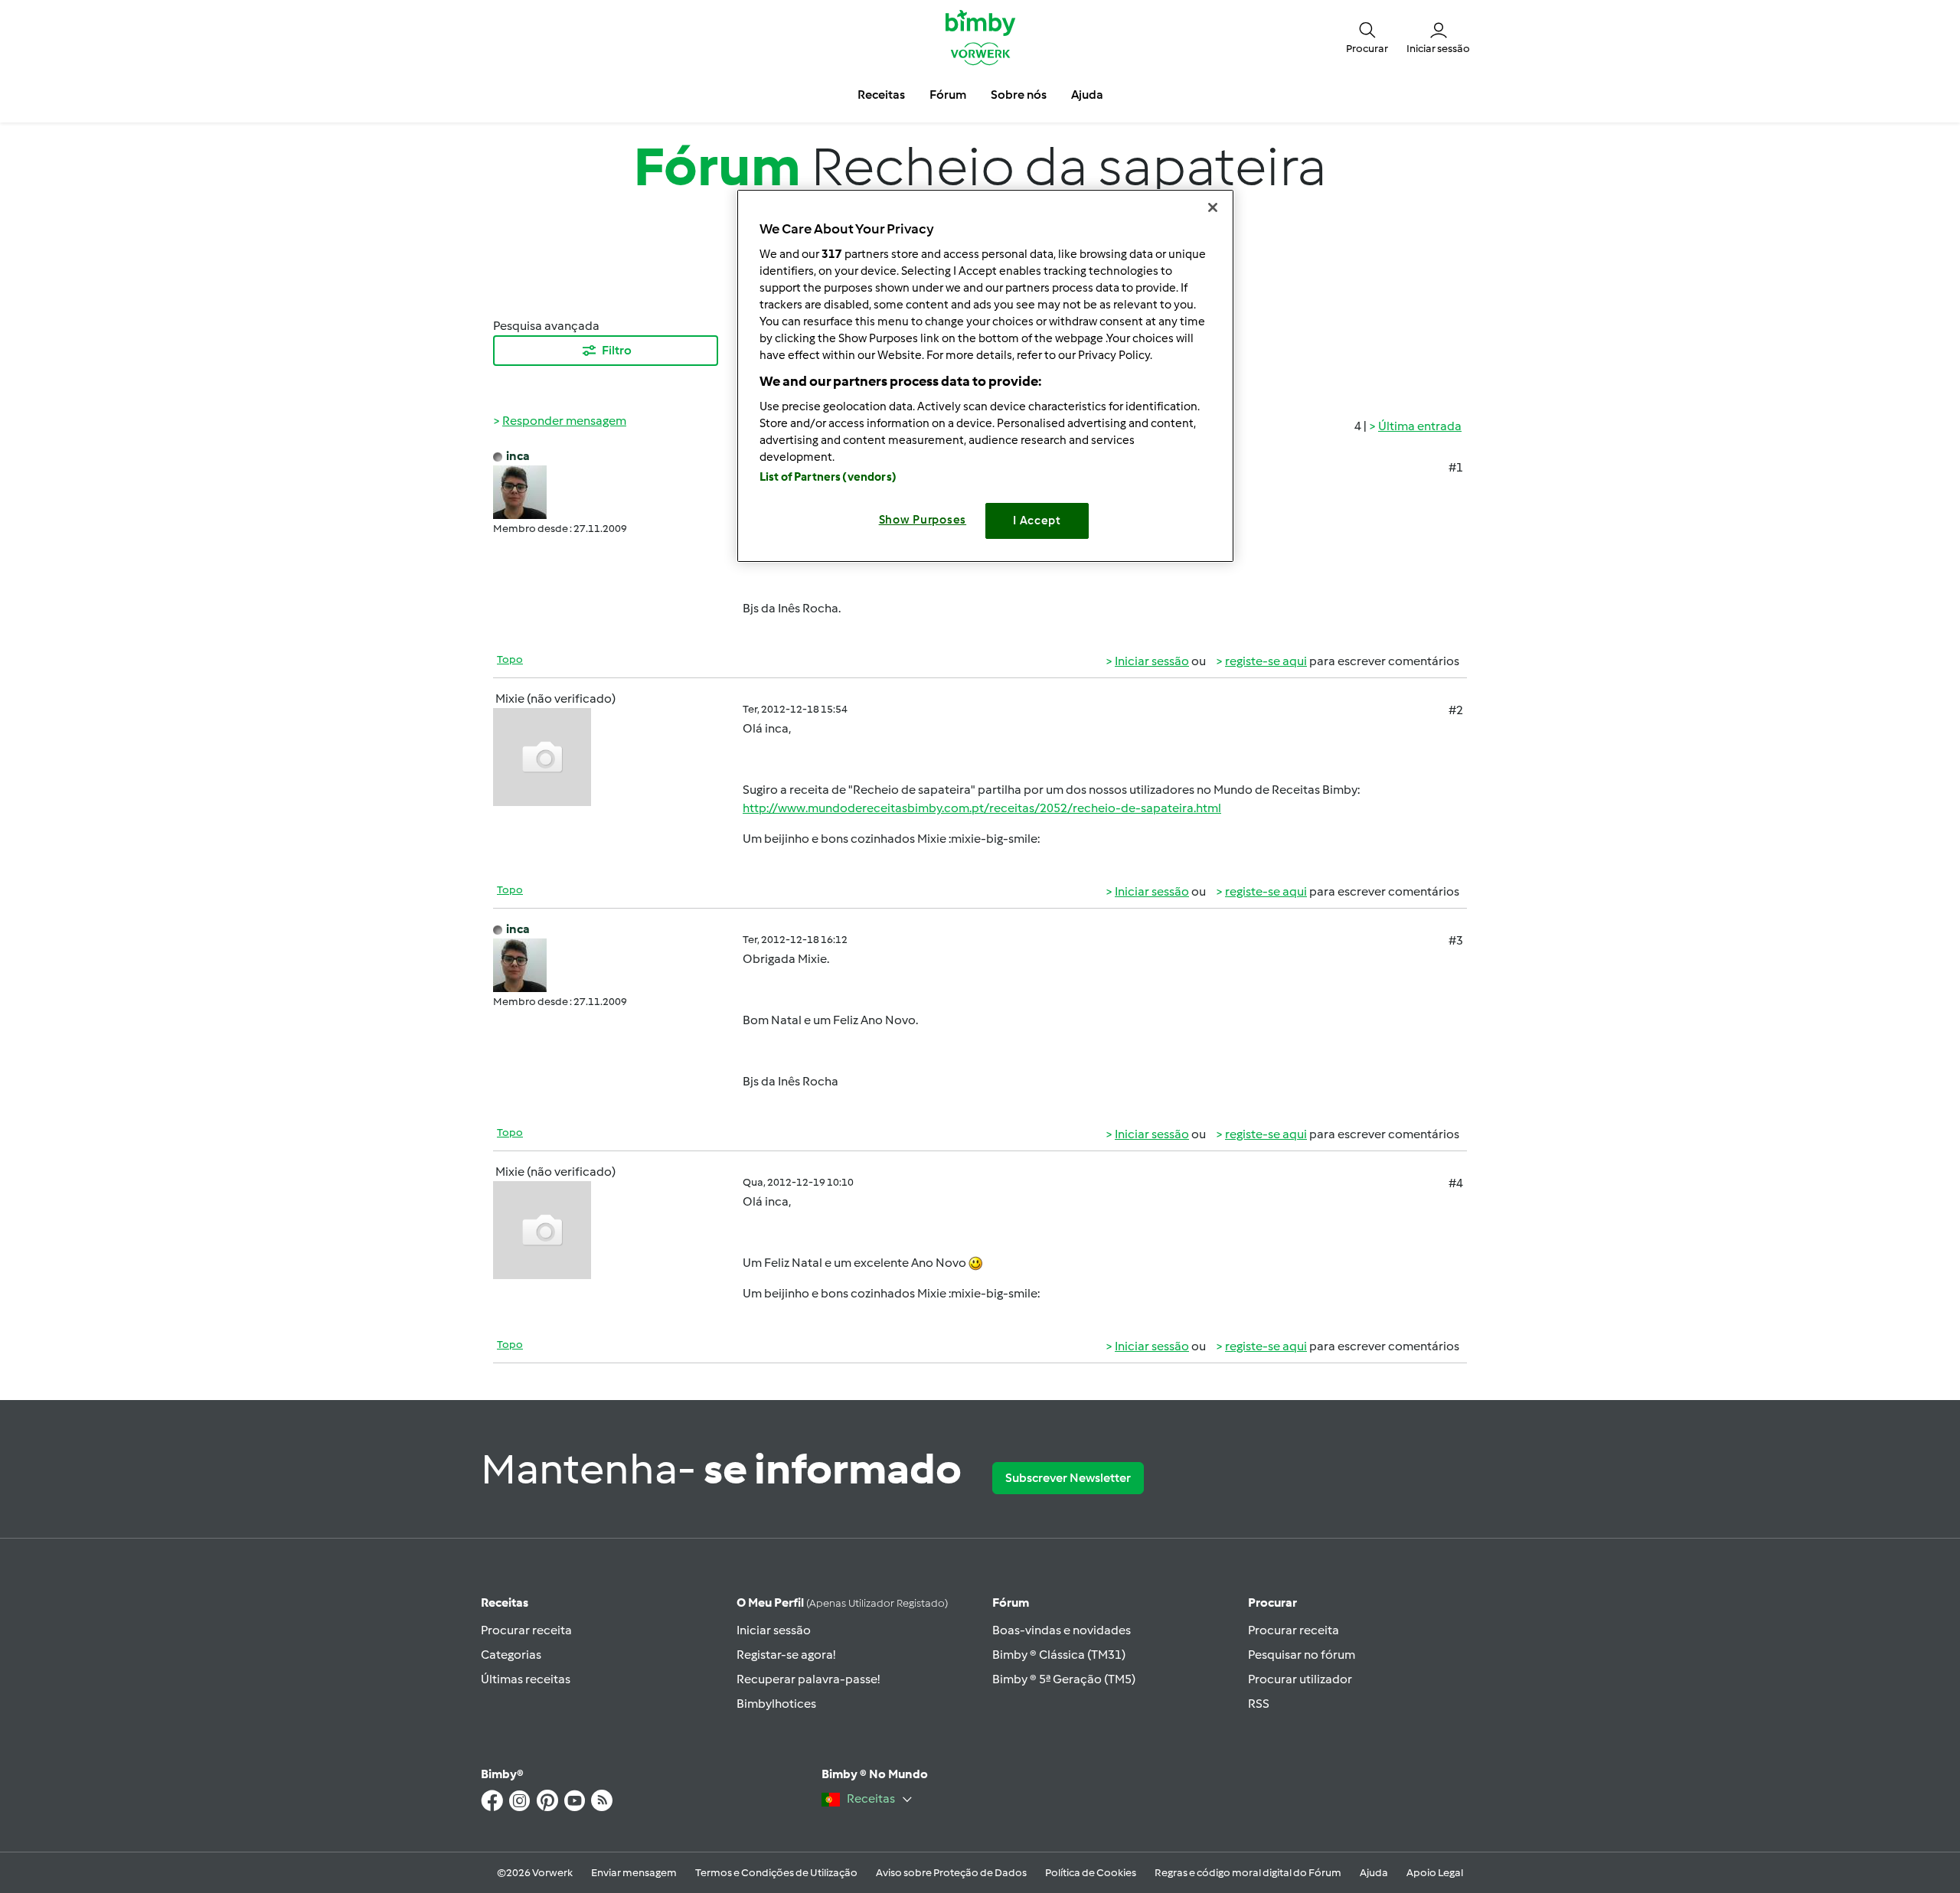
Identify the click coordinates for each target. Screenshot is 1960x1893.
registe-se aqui (1266, 661)
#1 (1456, 467)
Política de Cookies (1091, 1873)
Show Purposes (923, 520)
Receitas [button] (881, 95)
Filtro (617, 350)
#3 (1456, 940)
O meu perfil (842, 1603)
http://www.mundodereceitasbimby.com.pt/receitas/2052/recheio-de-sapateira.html (982, 808)
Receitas (505, 1603)
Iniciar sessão (1152, 661)
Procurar (1272, 1603)
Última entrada (1420, 426)
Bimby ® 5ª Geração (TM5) (1064, 1679)
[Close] (1213, 207)
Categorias (511, 1655)
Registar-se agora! (786, 1655)
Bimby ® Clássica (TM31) (1059, 1655)
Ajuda (1374, 1873)
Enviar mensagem (634, 1873)
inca (518, 456)
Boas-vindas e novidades (1062, 1630)
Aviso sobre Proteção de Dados (951, 1873)
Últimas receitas (526, 1679)
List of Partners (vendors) (828, 477)
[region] (985, 375)
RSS (1259, 1704)
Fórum (1011, 1603)
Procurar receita (526, 1630)
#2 (1456, 710)
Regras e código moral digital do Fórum (1248, 1873)
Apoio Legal (1435, 1873)
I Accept (1037, 521)
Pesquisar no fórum (1302, 1655)
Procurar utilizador (1300, 1679)
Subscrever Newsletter (1068, 1478)
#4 (1456, 1183)
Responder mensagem (564, 421)
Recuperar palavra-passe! (808, 1679)
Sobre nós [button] (1019, 95)
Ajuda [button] (1087, 95)
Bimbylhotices (776, 1704)
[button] (1367, 37)
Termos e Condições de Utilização (776, 1873)
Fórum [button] (948, 95)
